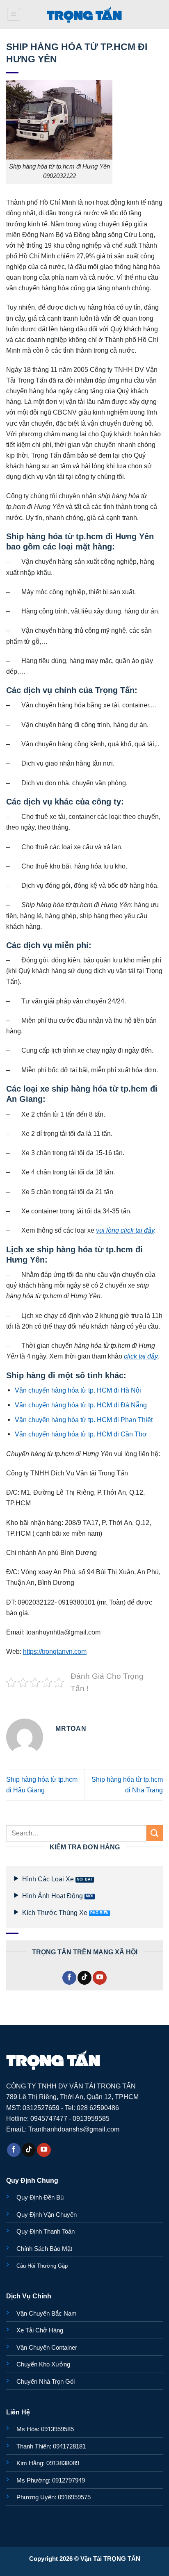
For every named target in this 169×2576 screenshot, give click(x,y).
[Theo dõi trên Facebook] (69, 1978)
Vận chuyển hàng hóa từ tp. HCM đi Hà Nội (78, 1390)
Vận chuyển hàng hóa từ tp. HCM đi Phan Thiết (84, 1420)
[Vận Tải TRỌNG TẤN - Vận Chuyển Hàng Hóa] (84, 14)
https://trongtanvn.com (55, 1651)
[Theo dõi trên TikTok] (84, 1978)
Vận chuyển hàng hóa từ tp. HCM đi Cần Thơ (81, 1434)
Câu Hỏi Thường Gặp (42, 2266)
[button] (14, 15)
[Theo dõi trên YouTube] (100, 1978)
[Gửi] (155, 1833)
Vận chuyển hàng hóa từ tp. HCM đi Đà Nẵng (81, 1405)
